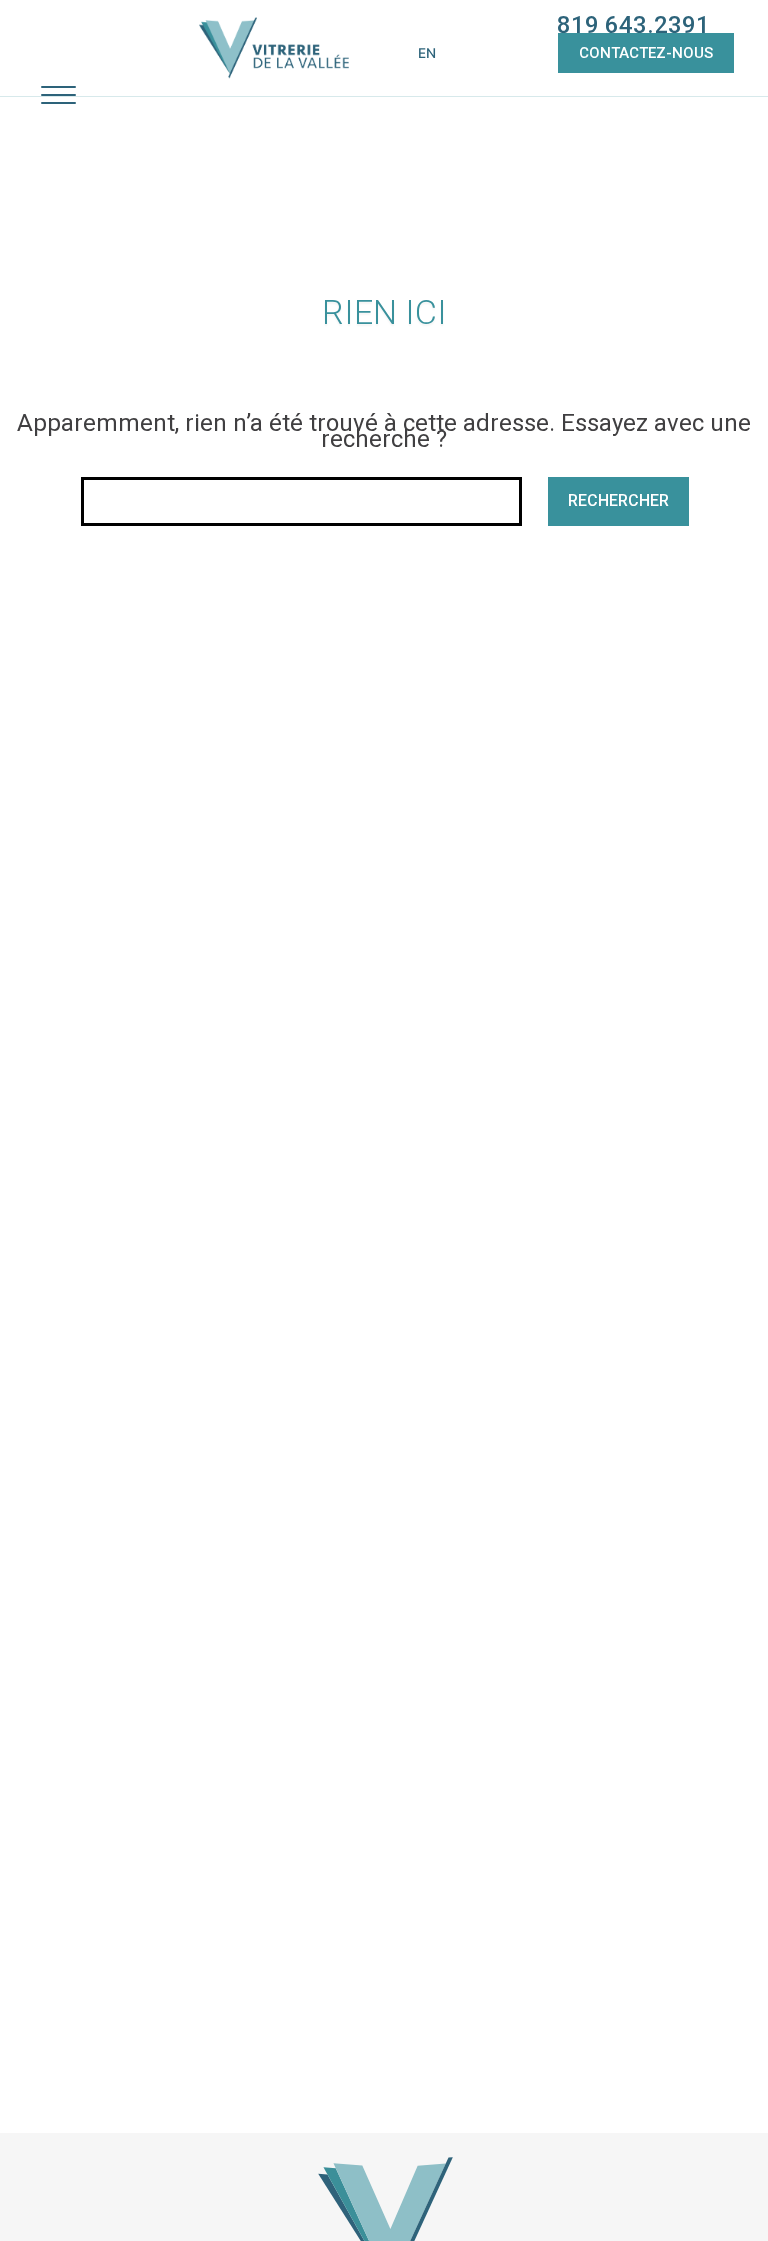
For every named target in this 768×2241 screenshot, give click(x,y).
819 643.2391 (633, 25)
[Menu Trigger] (58, 94)
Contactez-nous (646, 53)
